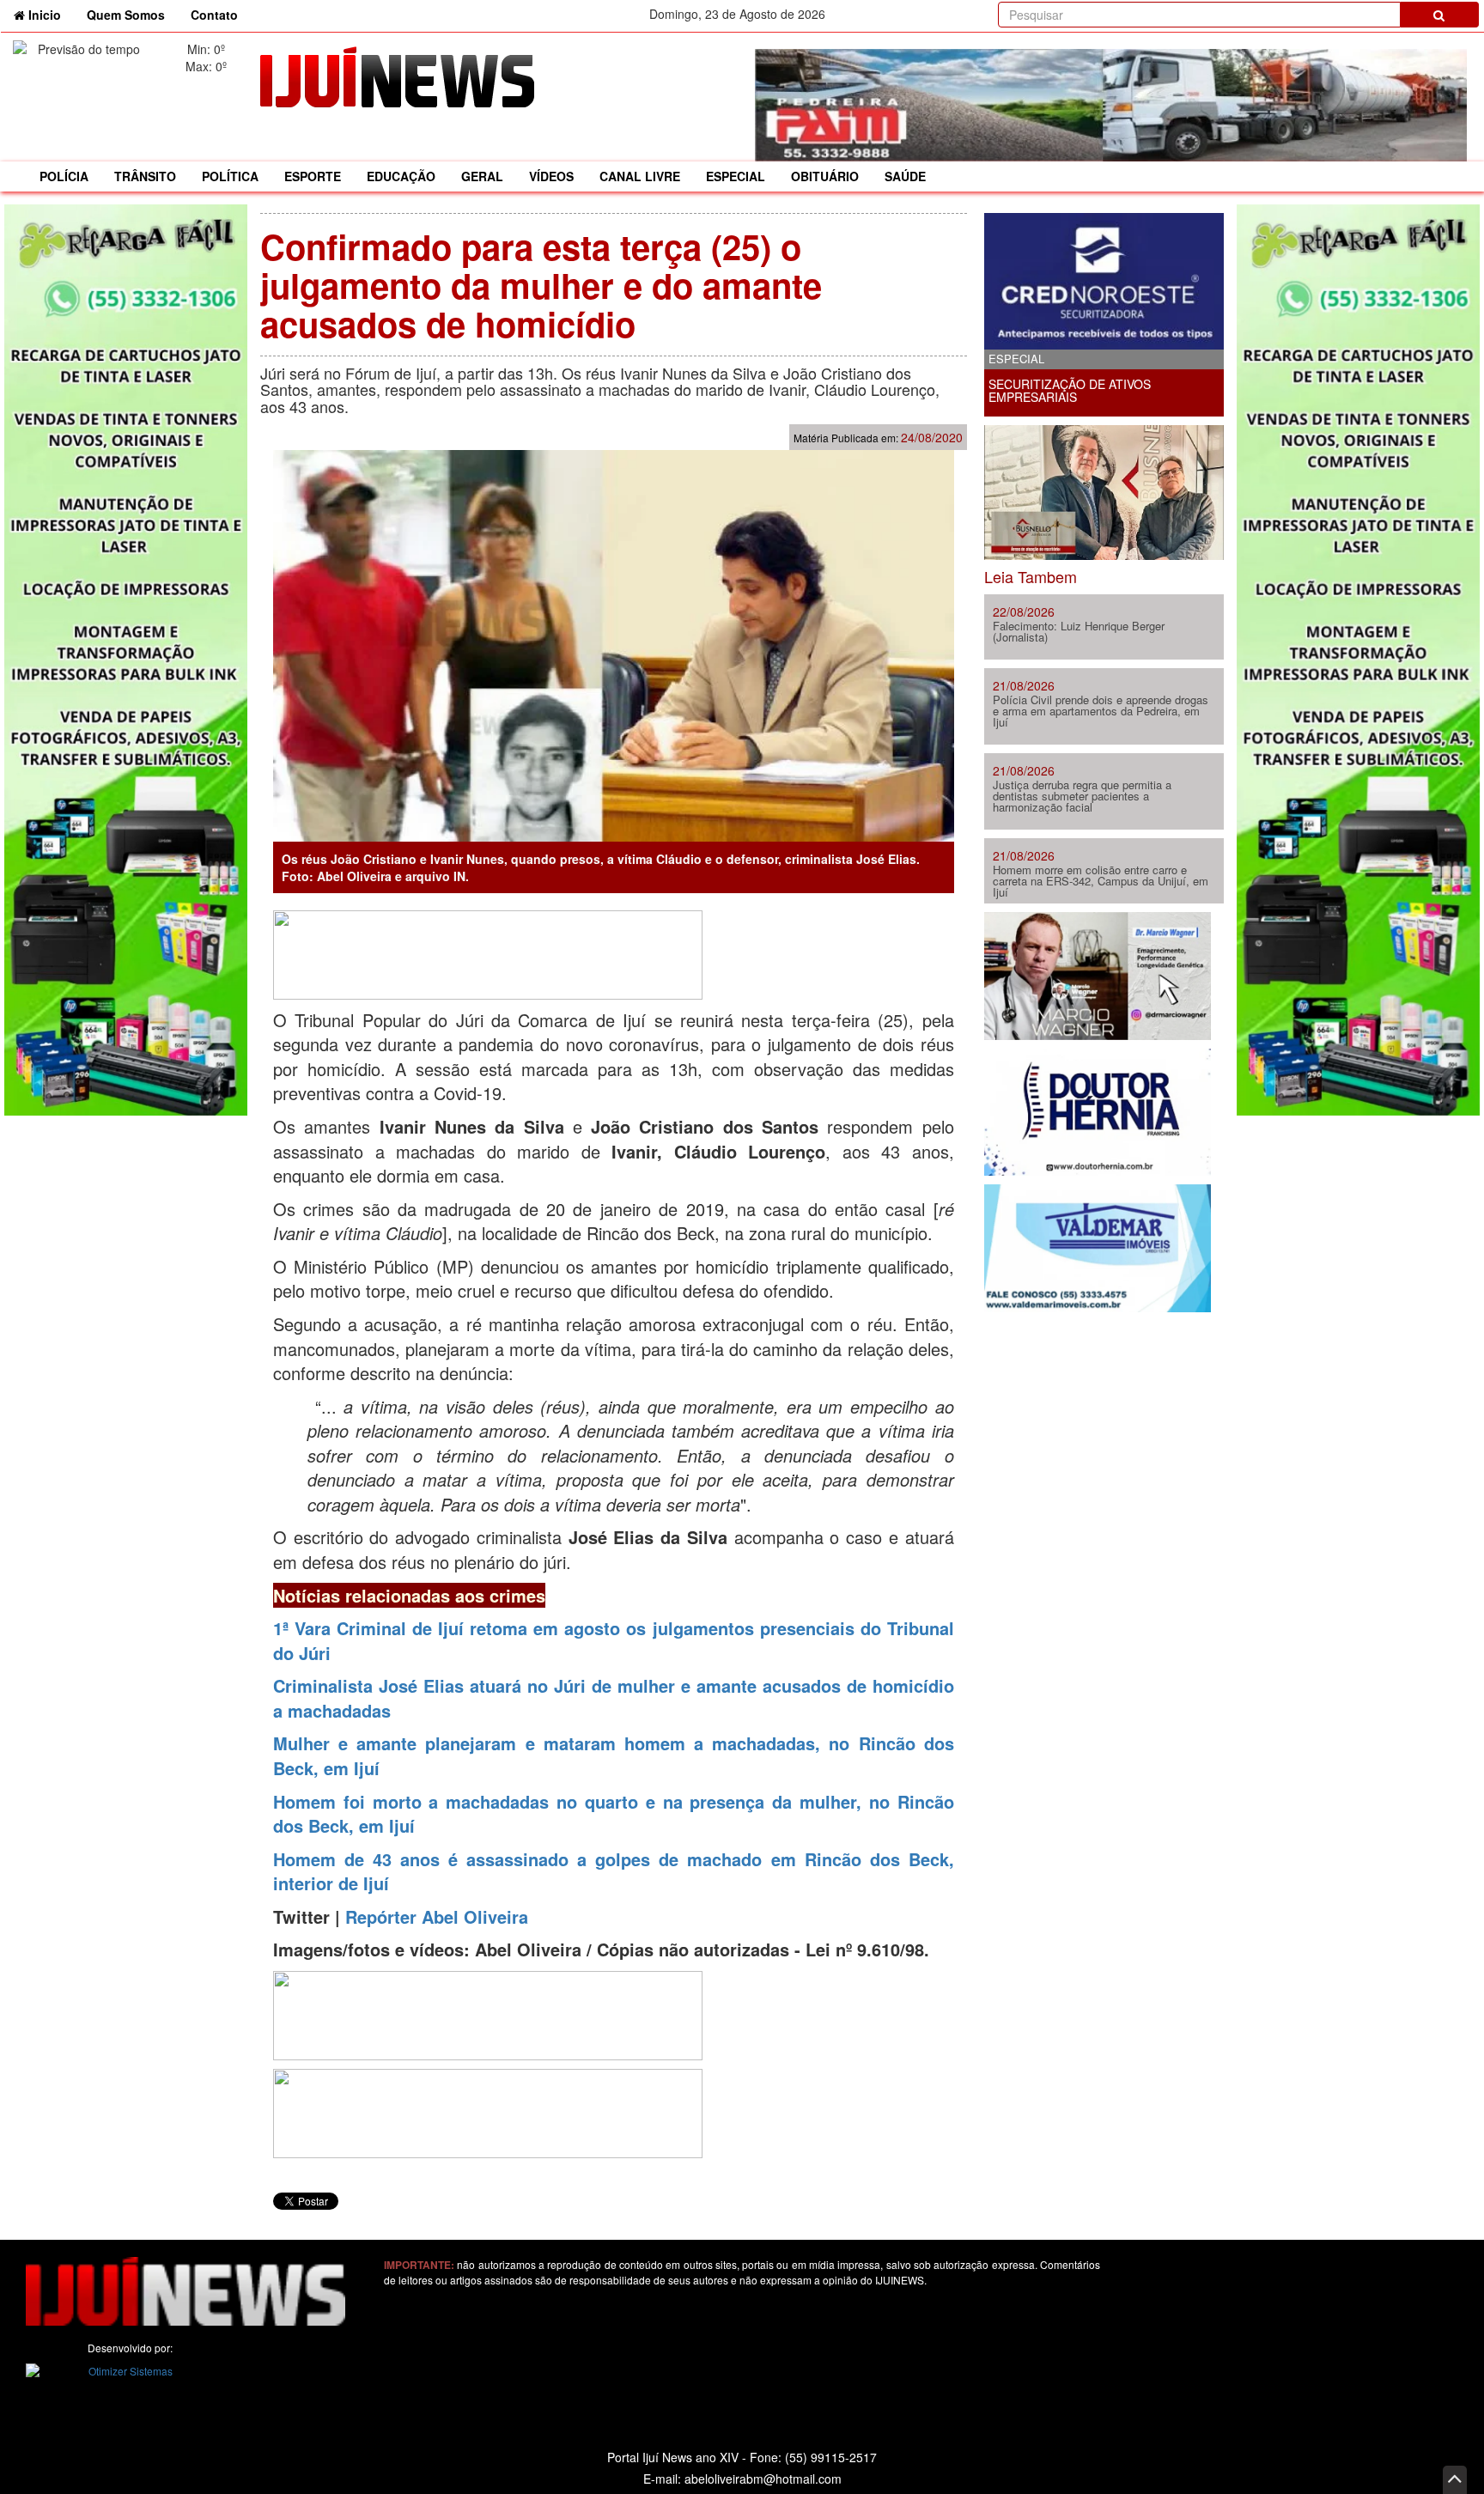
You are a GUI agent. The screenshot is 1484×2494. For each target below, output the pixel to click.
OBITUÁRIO (825, 176)
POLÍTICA (230, 176)
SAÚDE (905, 176)
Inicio (49, 14)
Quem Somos (126, 15)
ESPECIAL (736, 176)
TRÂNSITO (145, 176)
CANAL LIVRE (640, 176)
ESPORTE (313, 176)
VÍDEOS (551, 176)
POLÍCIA (64, 176)
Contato (214, 15)
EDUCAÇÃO (401, 176)
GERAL (482, 176)
